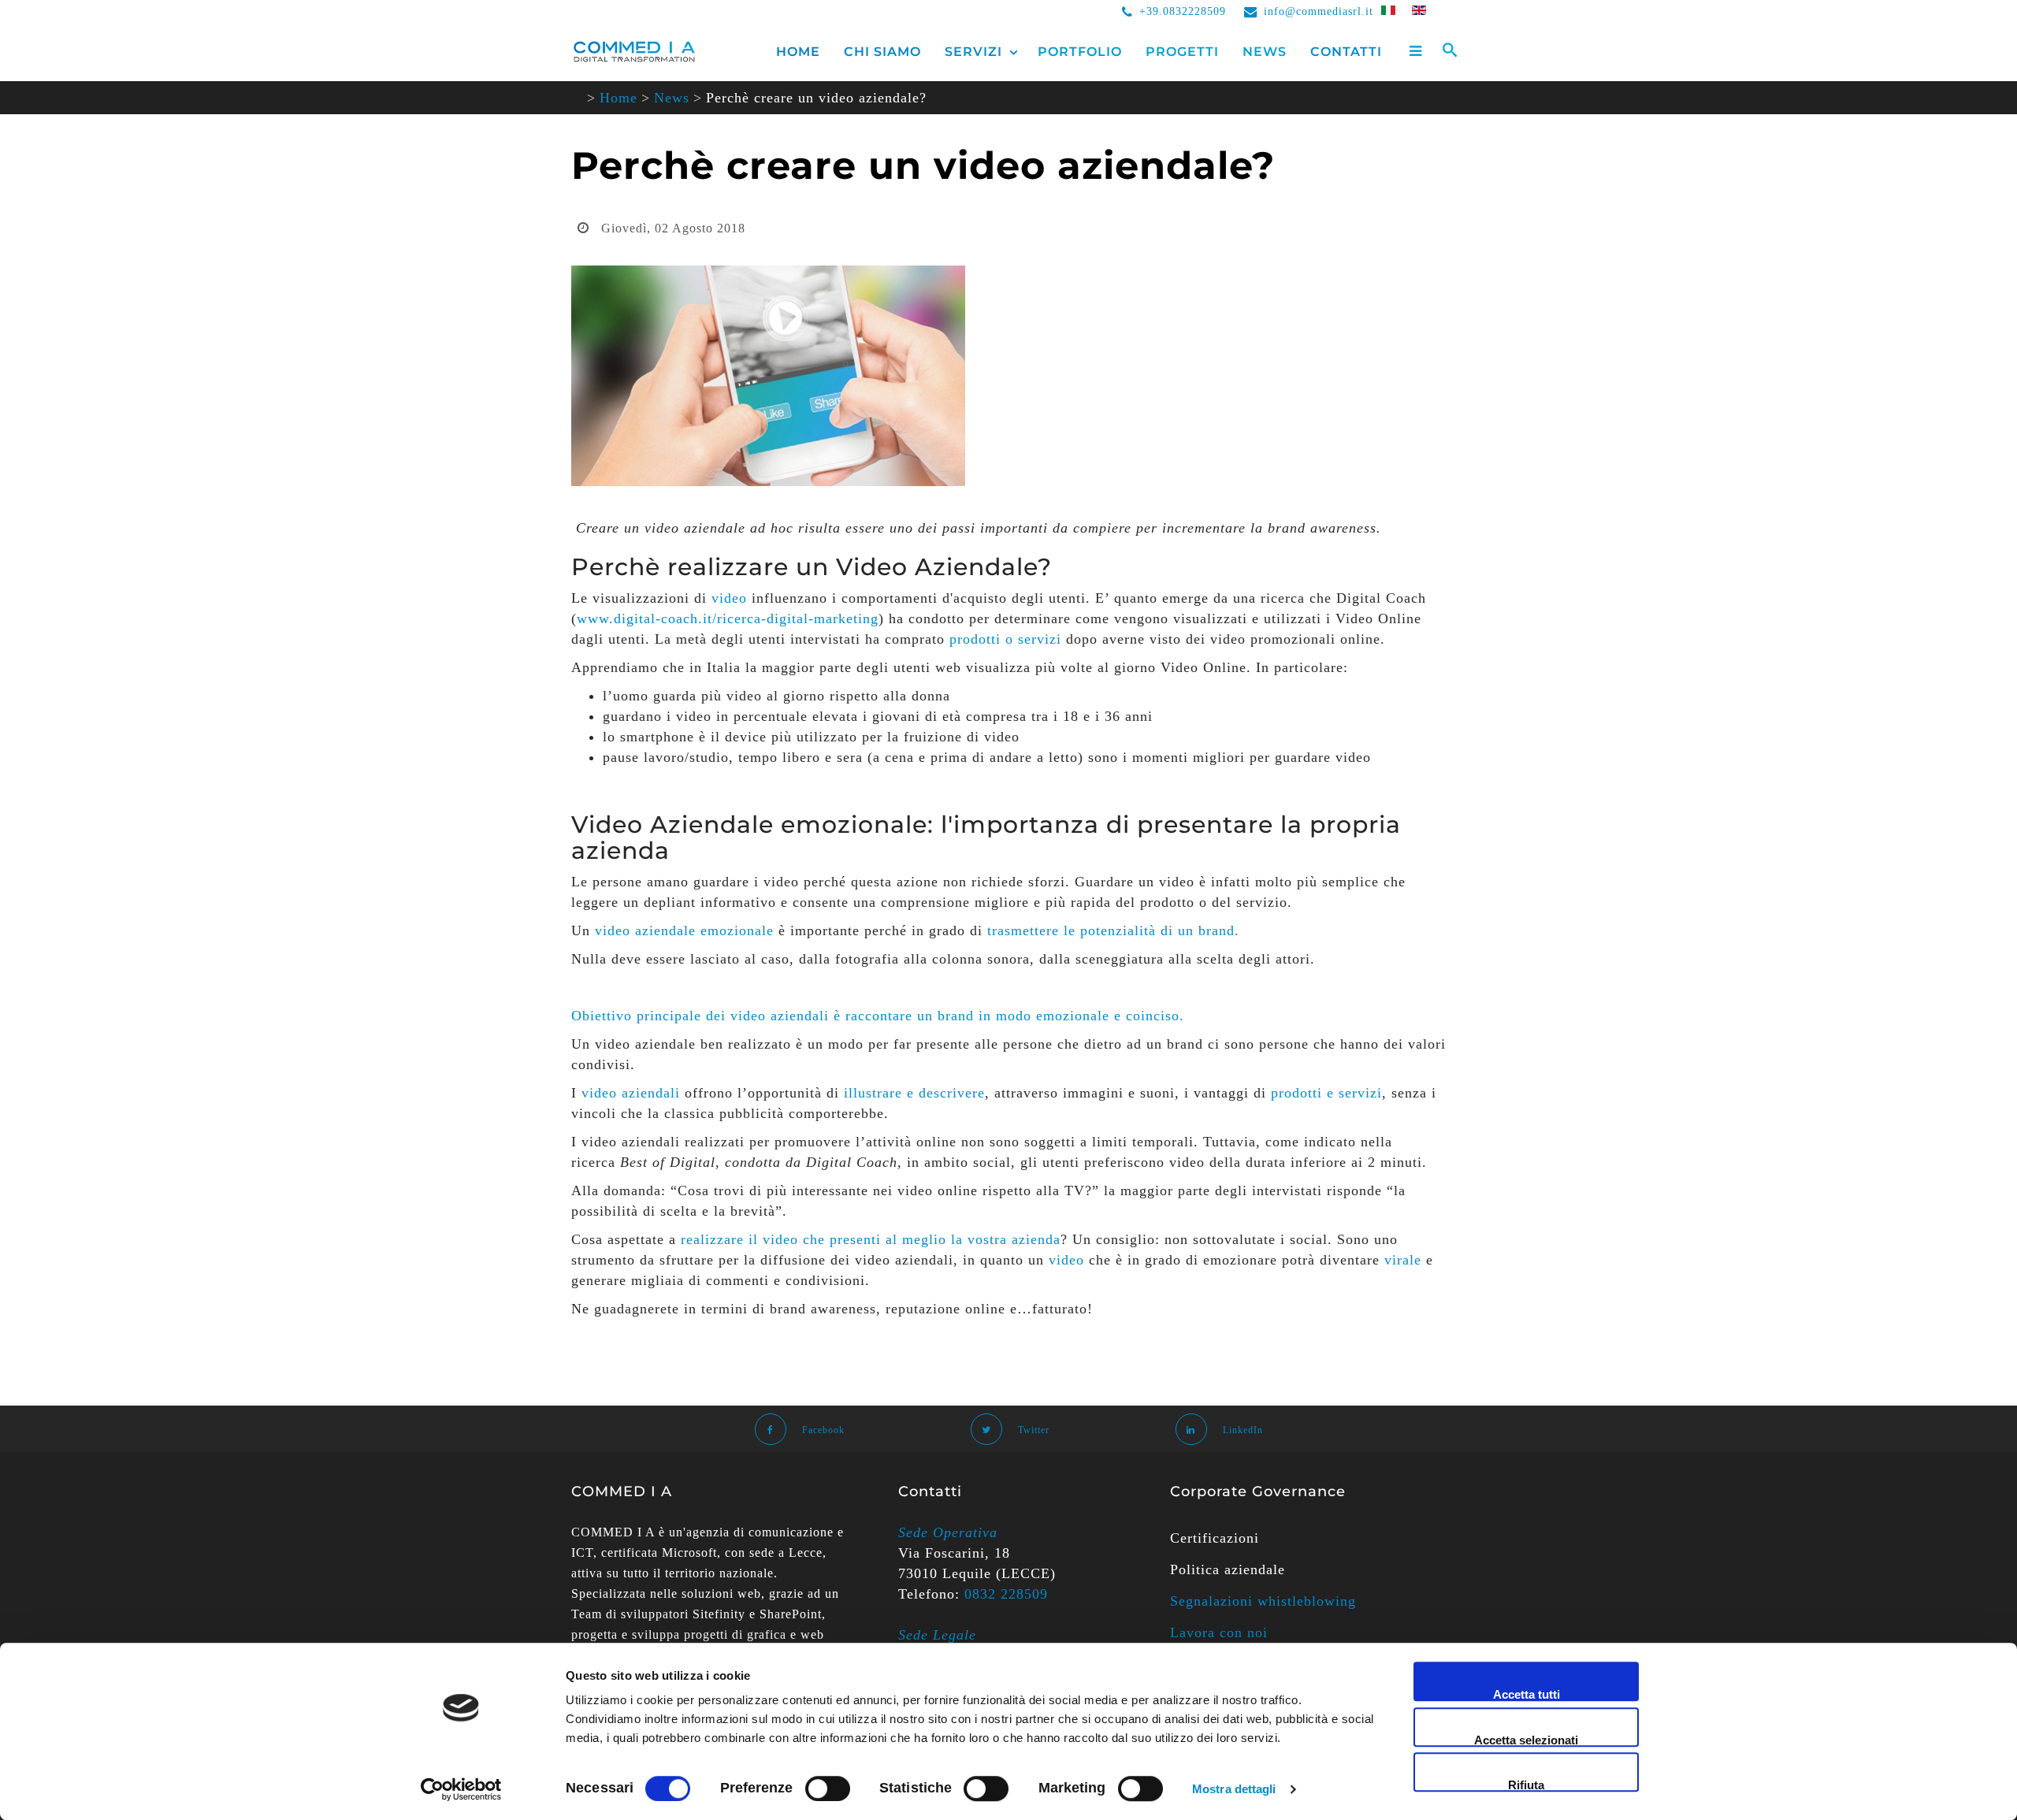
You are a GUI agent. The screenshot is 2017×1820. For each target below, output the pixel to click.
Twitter (1034, 1430)
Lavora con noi (1219, 1632)
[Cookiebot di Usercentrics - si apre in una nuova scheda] (461, 1789)
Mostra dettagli (1234, 1789)
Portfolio (1080, 52)
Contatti (1346, 52)
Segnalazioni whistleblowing (1263, 1601)
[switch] (828, 1788)
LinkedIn (1243, 1430)
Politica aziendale (1228, 1569)
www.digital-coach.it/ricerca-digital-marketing (728, 618)
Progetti (1182, 52)
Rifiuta (1526, 1785)
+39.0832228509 (1183, 11)
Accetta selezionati (1526, 1740)
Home (798, 52)
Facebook (823, 1430)
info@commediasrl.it (1319, 11)
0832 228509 (1006, 1594)
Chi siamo (882, 52)
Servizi (973, 52)
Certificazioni (1215, 1538)
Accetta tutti (1527, 1694)
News (1265, 52)
